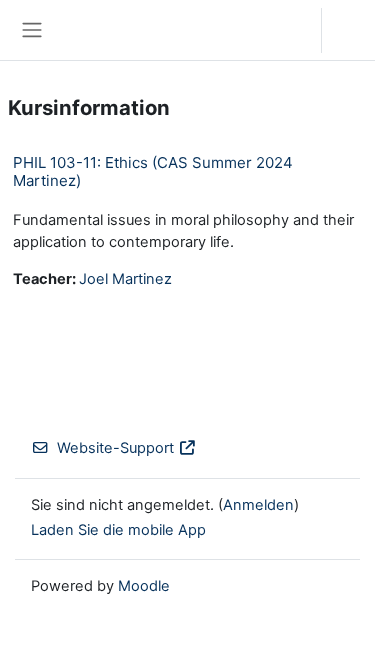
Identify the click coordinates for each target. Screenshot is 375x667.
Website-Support (115, 448)
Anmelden (353, 30)
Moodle (144, 586)
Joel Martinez (125, 279)
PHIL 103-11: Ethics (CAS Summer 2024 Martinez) (153, 171)
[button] (286, 30)
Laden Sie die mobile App (118, 530)
